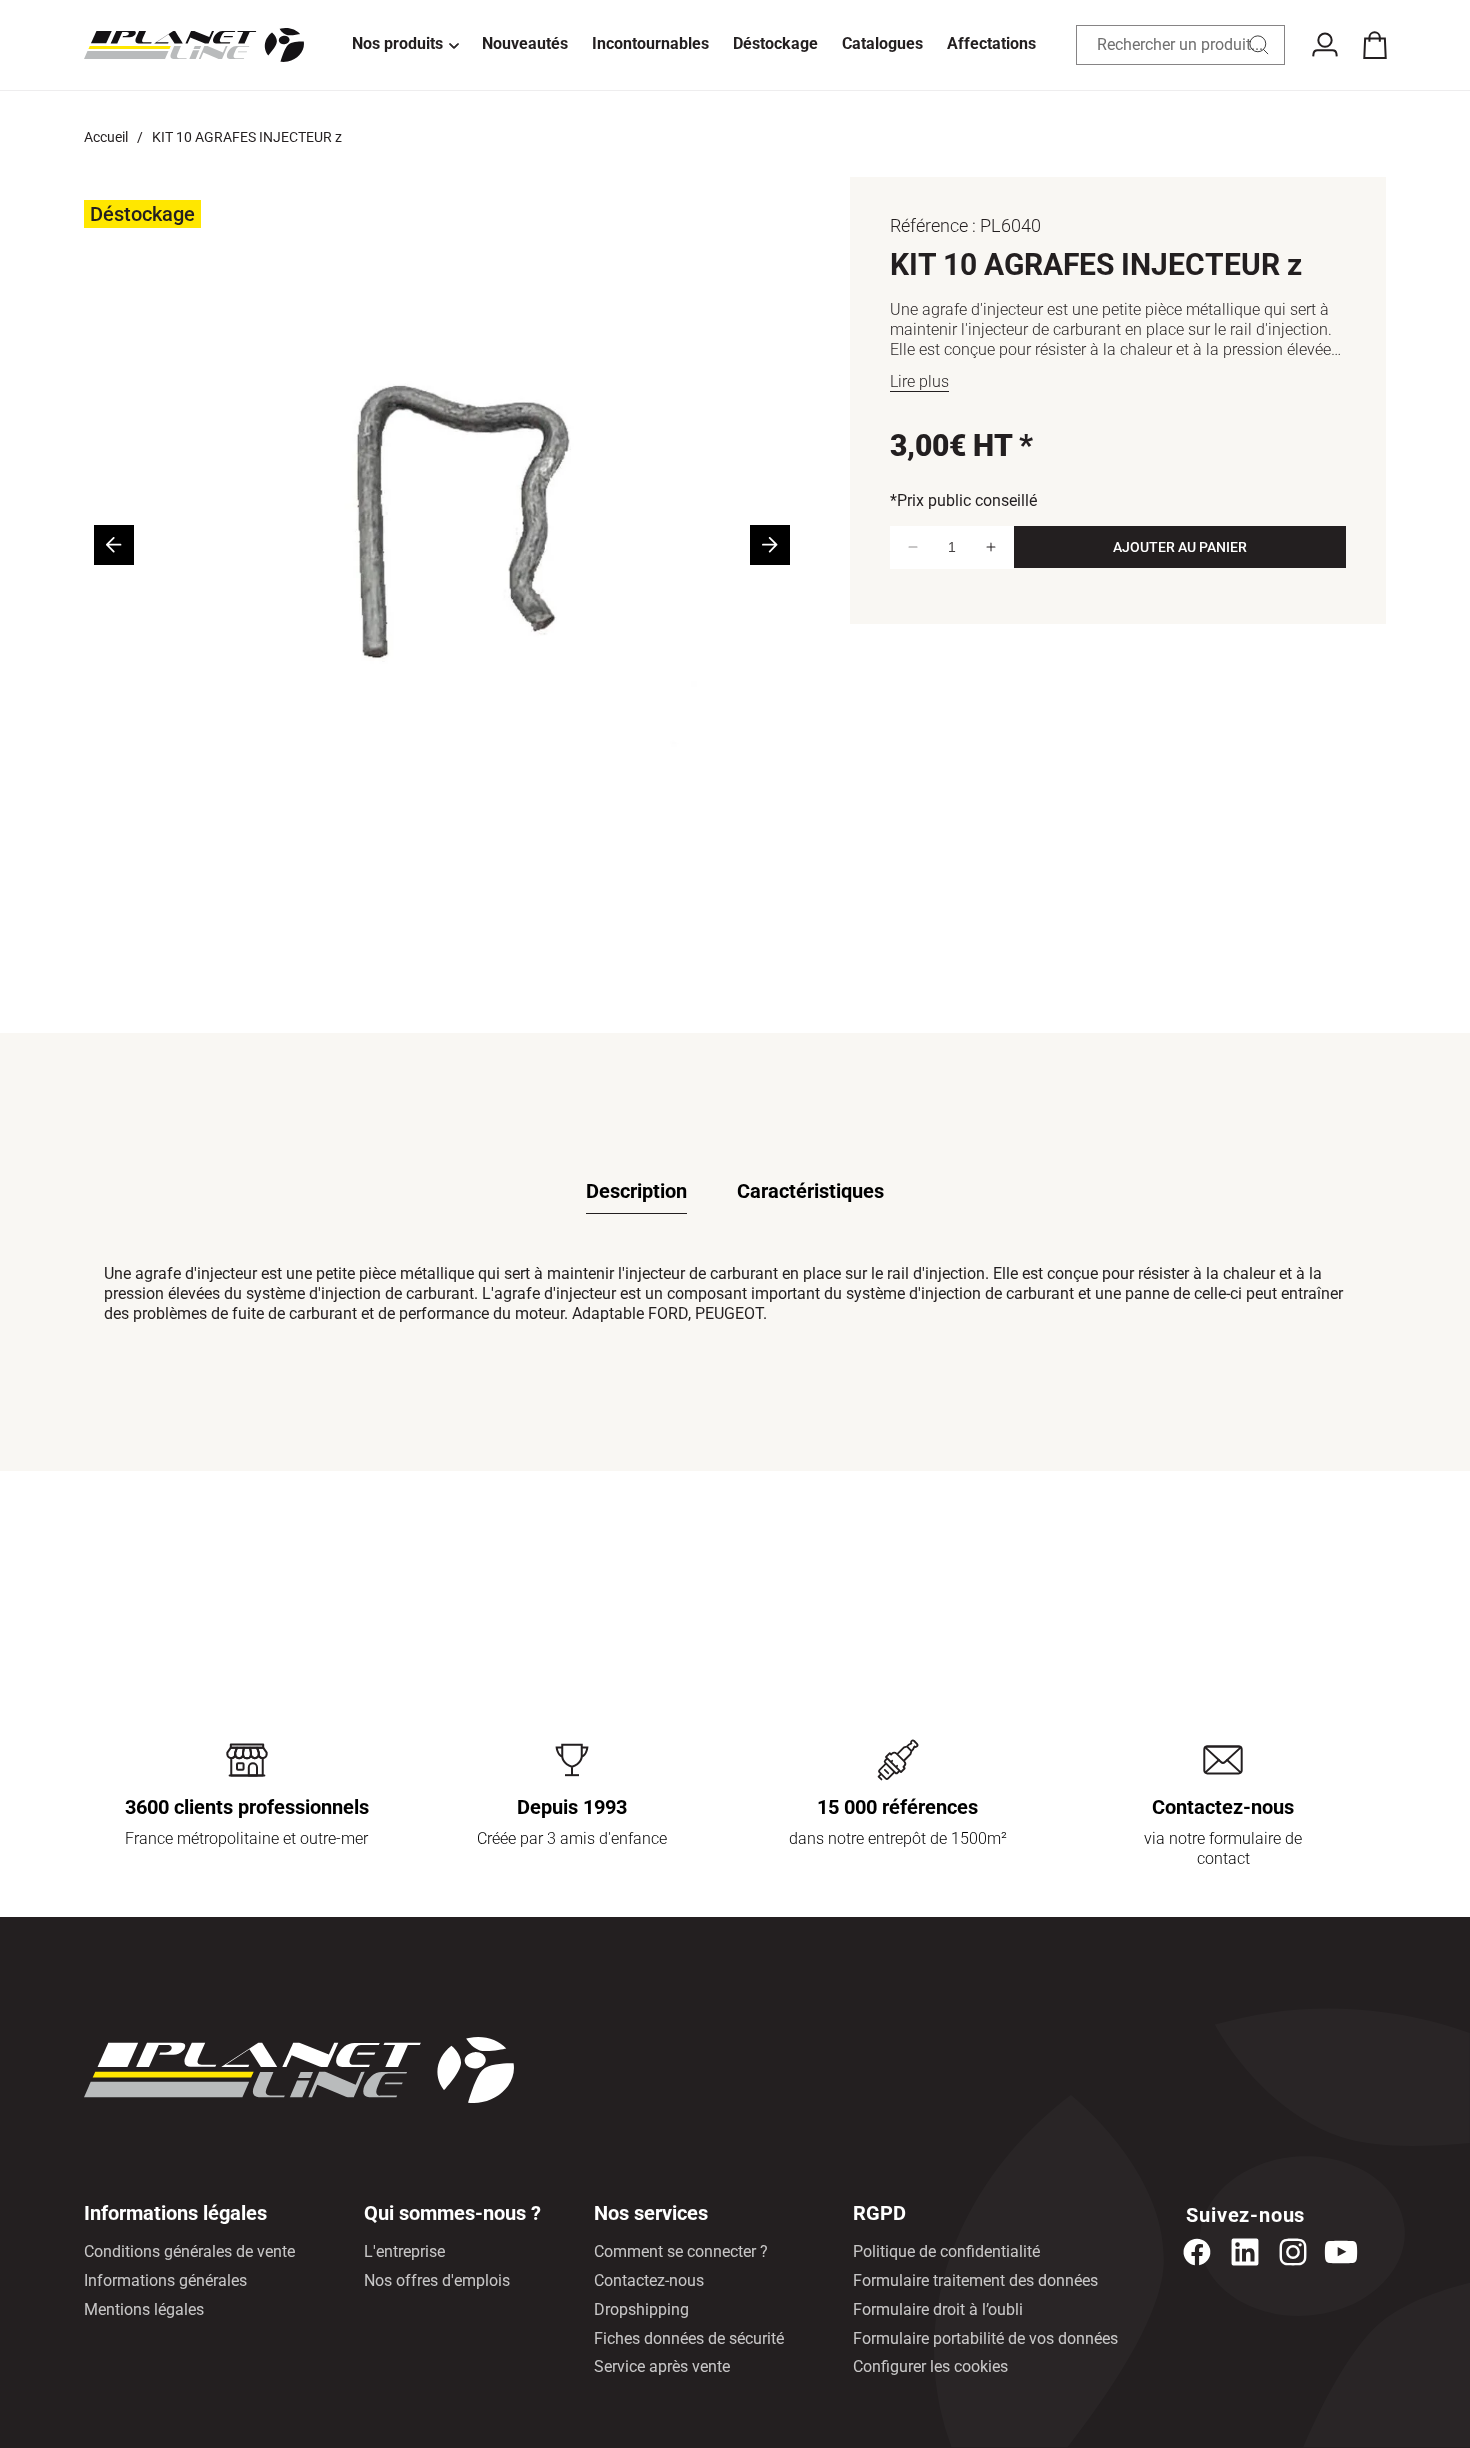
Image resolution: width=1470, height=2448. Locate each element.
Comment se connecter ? (681, 2251)
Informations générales (165, 2280)
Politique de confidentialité (946, 2251)
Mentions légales (144, 2309)
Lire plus (919, 381)
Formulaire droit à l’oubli (938, 2309)
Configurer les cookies (930, 2366)
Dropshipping (641, 2309)
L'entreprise (404, 2251)
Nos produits (397, 43)
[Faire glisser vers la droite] (770, 545)
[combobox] (1181, 45)
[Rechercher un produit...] (1259, 45)
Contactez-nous (649, 2280)
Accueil (106, 137)
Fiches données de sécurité (689, 2338)
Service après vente (662, 2366)
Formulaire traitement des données (975, 2280)
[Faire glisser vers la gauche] (114, 545)
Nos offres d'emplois (437, 2280)
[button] (405, 45)
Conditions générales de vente (189, 2251)
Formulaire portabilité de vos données (985, 2338)
